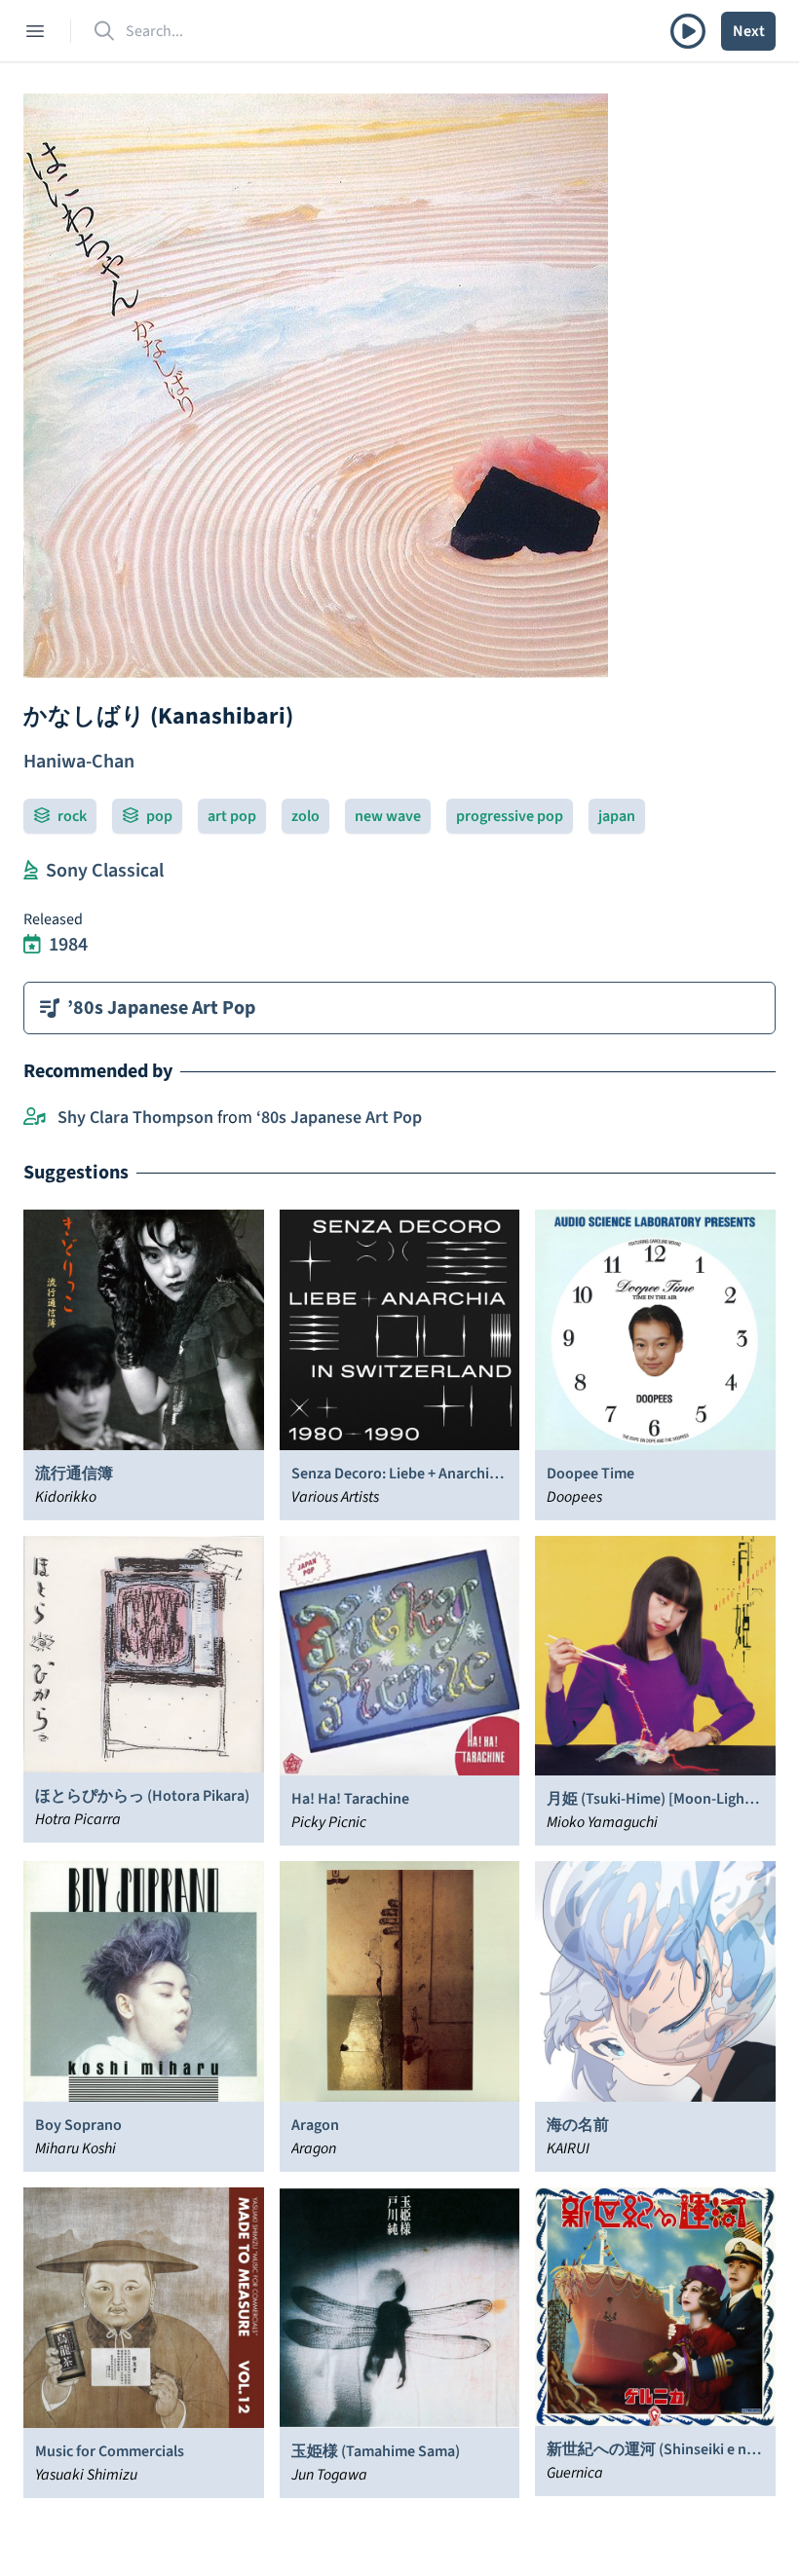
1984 (68, 945)
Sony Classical (105, 871)
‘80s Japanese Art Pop (339, 1118)
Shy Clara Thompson (135, 1118)
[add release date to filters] (32, 945)
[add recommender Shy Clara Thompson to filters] (35, 1118)
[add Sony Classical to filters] (31, 871)
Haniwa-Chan (79, 762)
